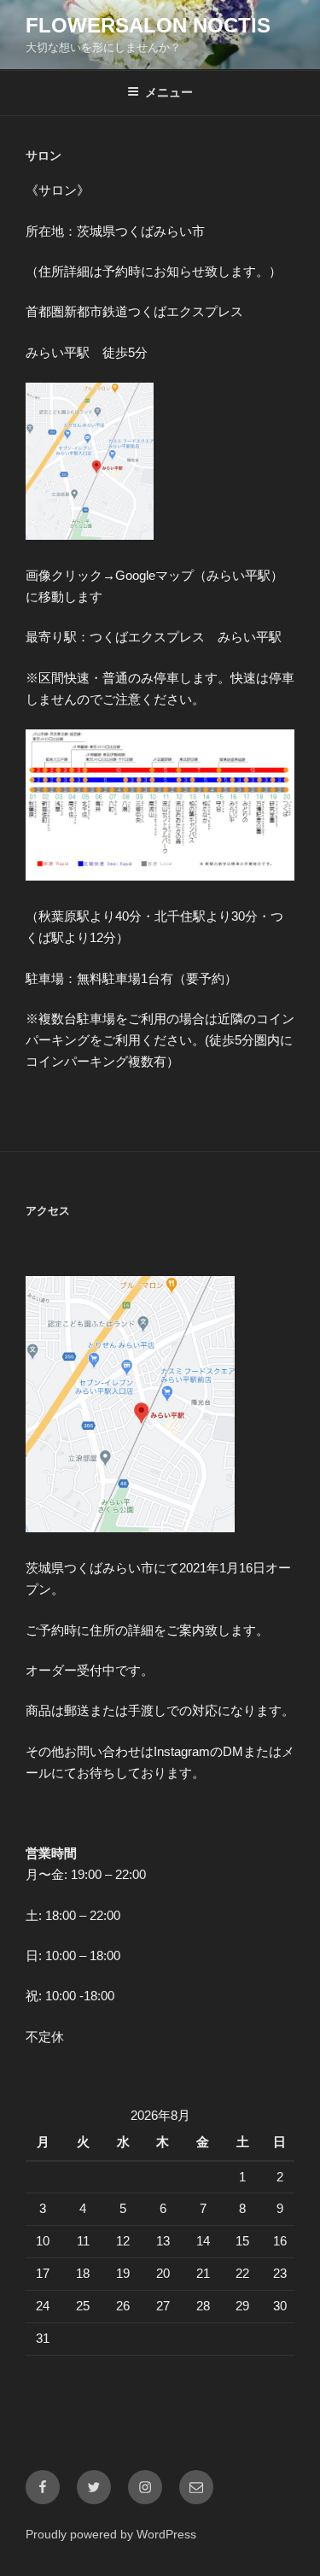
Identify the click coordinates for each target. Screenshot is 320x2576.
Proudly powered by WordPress (111, 2534)
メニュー (169, 92)
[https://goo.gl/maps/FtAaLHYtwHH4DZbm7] (90, 535)
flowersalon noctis (148, 25)
